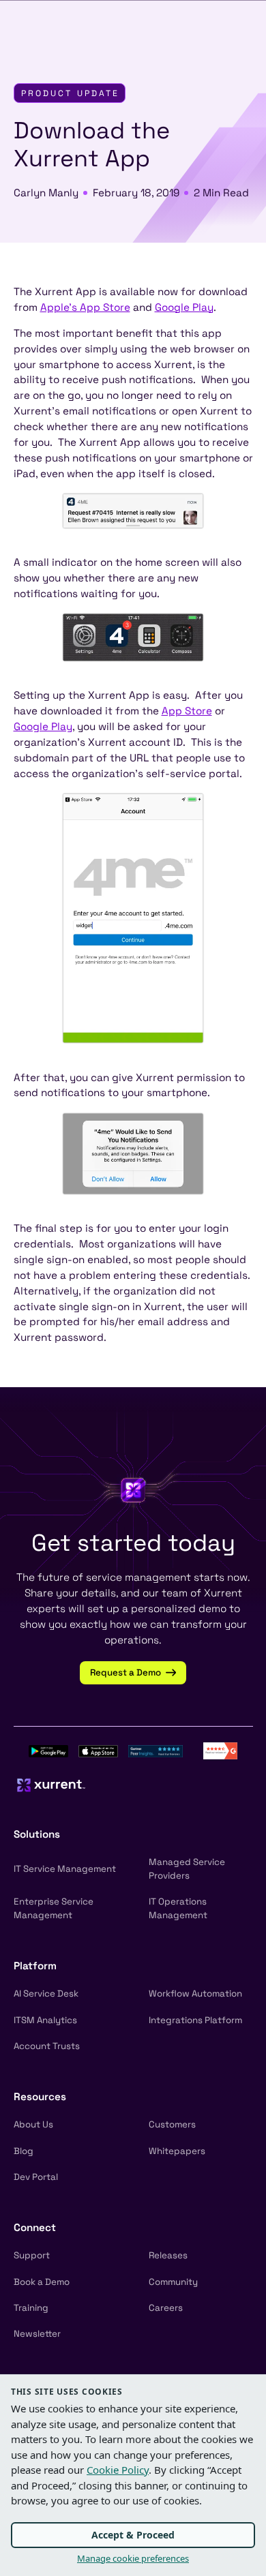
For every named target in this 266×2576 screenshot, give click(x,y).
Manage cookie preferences (133, 2558)
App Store (187, 711)
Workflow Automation (195, 1994)
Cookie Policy (118, 2470)
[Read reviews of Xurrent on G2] (220, 1749)
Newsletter (37, 2334)
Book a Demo (42, 2282)
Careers (166, 2308)
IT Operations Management (178, 1908)
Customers (172, 2124)
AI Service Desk (46, 1994)
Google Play (184, 307)
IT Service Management (65, 1869)
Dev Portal (36, 2177)
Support (32, 2255)
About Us (33, 2124)
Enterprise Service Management (54, 1908)
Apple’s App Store (85, 307)
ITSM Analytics (45, 2020)
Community (173, 2282)
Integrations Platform (195, 2020)
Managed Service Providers (187, 1869)
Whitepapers (177, 2151)
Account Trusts (47, 2046)
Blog (24, 2151)
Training (31, 2308)
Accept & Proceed (133, 2535)
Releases (168, 2255)
